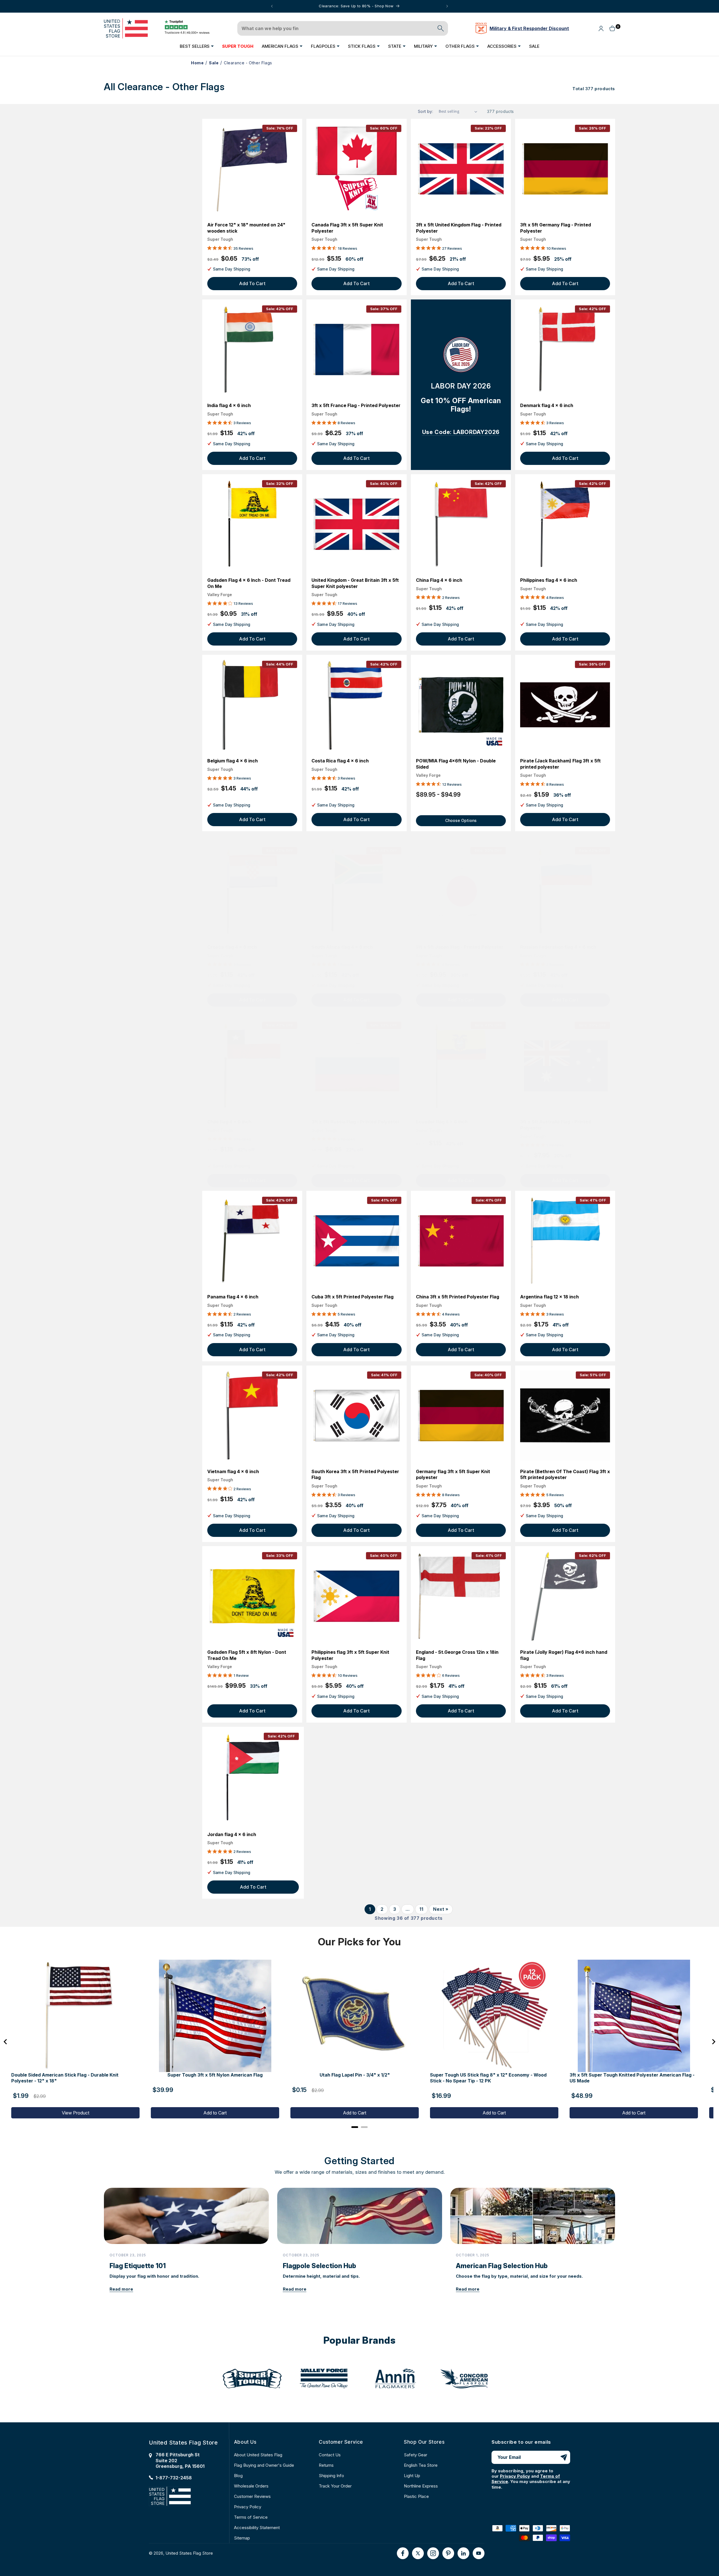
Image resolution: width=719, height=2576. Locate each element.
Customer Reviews (252, 2496)
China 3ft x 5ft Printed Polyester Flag (458, 1297)
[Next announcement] (447, 6)
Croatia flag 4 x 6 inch (232, 947)
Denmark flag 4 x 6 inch (547, 405)
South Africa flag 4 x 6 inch (342, 947)
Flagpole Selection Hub (319, 2266)
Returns (326, 2465)
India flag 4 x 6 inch (229, 405)
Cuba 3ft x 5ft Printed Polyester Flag (352, 1297)
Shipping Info (331, 2476)
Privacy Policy (248, 2507)
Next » (441, 1909)
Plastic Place (416, 2496)
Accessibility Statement (257, 2528)
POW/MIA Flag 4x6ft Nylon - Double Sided (456, 764)
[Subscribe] (564, 2457)
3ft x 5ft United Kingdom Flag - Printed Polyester (459, 228)
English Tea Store (421, 2465)
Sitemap (242, 2538)
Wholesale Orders (251, 2486)
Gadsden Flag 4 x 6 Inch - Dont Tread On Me (249, 583)
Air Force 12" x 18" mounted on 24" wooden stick (246, 228)
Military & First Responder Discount (529, 28)
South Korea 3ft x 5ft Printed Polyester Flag (355, 1475)
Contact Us (330, 2455)
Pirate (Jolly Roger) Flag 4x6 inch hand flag (564, 1655)
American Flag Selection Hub (502, 2266)
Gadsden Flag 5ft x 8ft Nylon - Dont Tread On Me (247, 1655)
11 (421, 1909)
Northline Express (421, 2486)
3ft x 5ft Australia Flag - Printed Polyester (556, 1125)
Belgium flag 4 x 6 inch (233, 761)
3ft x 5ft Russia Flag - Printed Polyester (356, 1122)
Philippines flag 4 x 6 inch (549, 580)
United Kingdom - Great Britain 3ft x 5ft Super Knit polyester (355, 583)
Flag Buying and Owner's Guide (264, 2465)
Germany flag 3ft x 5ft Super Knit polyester (453, 1475)
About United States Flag (258, 2455)
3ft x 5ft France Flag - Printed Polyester (356, 405)
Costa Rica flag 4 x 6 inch (340, 761)
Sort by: (426, 111)
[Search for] (441, 28)
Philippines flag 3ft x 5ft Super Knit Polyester (350, 1655)
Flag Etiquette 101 (138, 2266)
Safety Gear (416, 2455)
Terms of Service (251, 2517)
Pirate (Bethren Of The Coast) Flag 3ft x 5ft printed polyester (565, 1475)
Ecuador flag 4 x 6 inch (442, 1122)
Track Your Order (335, 2486)
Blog (238, 2476)
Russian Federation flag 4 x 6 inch (558, 947)
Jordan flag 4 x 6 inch (232, 1834)
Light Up (412, 2476)
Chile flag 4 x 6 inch (229, 1122)
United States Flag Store (189, 2553)
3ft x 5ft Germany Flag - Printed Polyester (556, 228)
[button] (197, 46)
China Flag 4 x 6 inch (439, 580)
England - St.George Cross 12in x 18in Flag (457, 1655)
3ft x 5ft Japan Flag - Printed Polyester (460, 947)
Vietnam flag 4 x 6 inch (233, 1471)
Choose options (461, 820)
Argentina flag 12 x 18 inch (550, 1297)
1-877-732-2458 (174, 2478)
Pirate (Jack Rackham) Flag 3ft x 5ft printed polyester (560, 764)
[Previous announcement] (272, 6)
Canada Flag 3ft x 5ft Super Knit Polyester (347, 228)
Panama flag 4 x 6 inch (233, 1297)
